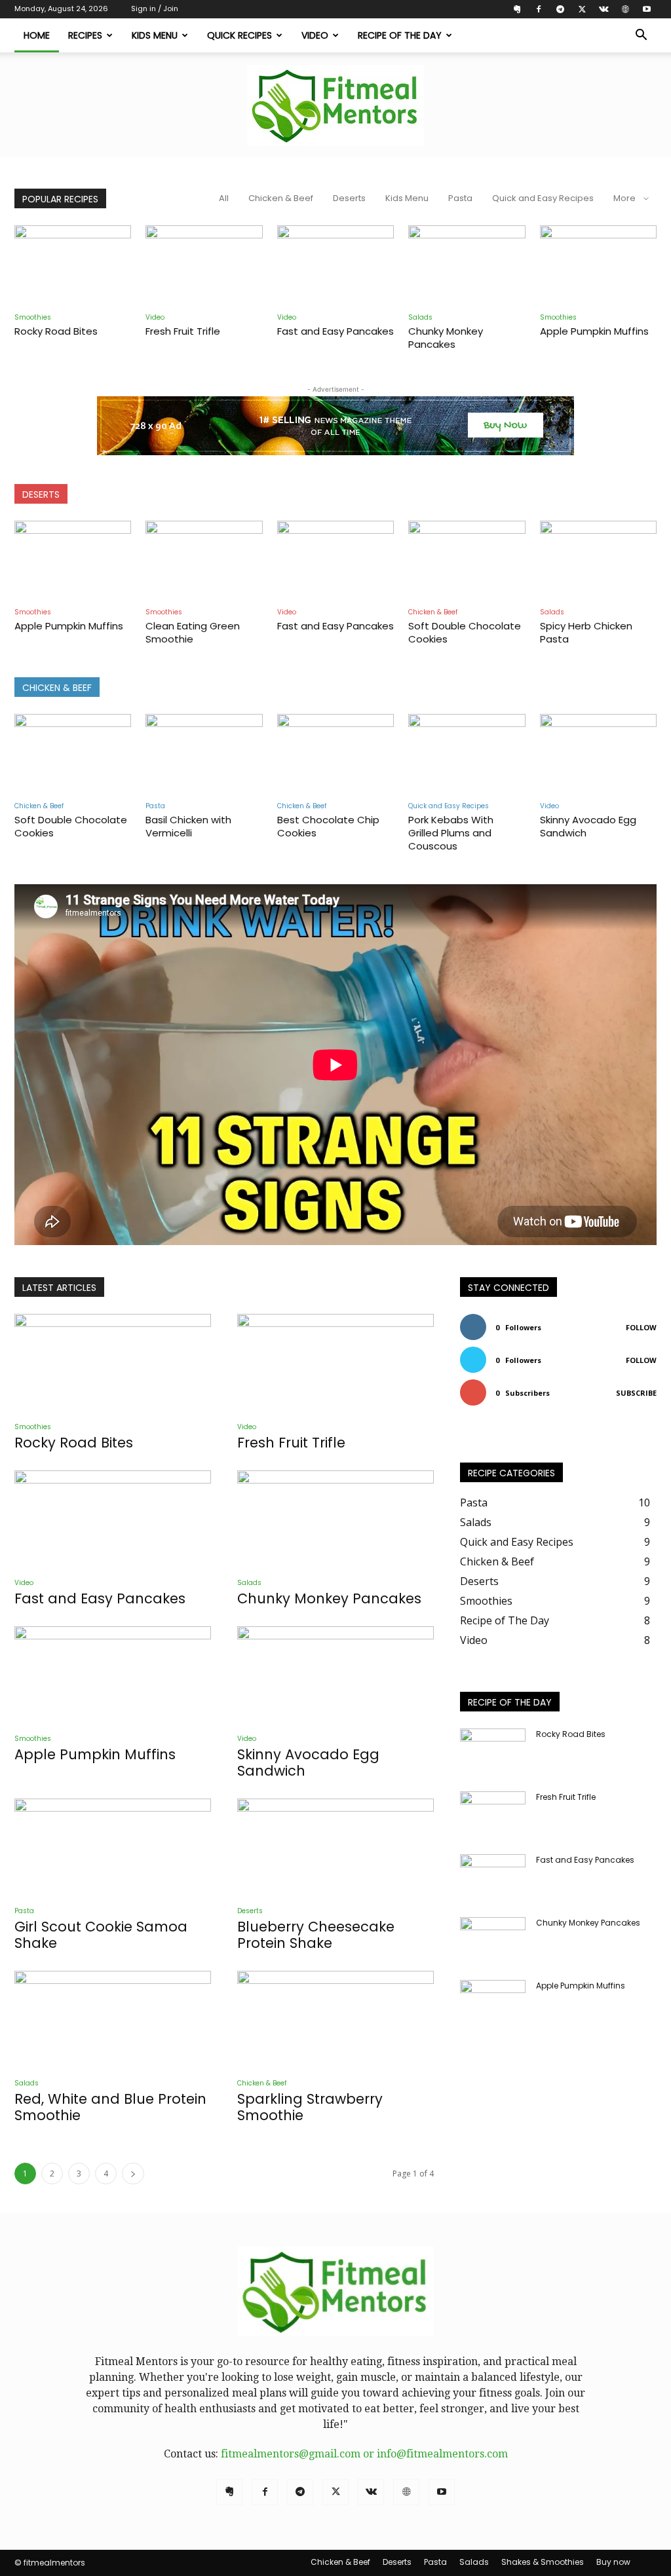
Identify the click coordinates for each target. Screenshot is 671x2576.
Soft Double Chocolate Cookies (465, 632)
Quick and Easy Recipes (543, 198)
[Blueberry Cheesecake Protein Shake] (335, 1847)
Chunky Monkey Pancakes (446, 338)
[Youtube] (647, 9)
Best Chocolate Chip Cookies (328, 826)
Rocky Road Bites (56, 331)
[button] (641, 36)
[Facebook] (539, 9)
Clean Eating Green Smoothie (193, 632)
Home (37, 35)
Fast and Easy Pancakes (335, 331)
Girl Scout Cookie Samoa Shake (101, 1935)
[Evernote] (517, 9)
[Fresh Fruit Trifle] (204, 266)
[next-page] (133, 2174)
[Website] (625, 9)
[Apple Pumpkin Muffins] (598, 266)
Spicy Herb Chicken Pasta (586, 632)
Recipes (85, 35)
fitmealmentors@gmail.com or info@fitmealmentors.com (364, 2454)
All (224, 198)
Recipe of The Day (400, 35)
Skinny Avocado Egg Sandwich (588, 826)
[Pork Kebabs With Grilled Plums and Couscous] (467, 754)
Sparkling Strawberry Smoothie (310, 2107)
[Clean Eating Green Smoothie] (204, 561)
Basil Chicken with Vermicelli (188, 826)
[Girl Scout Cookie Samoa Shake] (113, 1847)
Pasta (460, 198)
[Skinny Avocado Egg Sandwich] (598, 754)
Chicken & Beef (281, 198)
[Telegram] (560, 9)
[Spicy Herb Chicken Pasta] (598, 561)
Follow (641, 1327)
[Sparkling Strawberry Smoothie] (335, 2019)
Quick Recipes (240, 35)
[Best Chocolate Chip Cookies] (335, 754)
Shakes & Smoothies (543, 2562)
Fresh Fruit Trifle (183, 331)
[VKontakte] (604, 9)
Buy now (613, 2562)
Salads (420, 317)
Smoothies (33, 317)
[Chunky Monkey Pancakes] (467, 266)
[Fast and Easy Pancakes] (335, 266)
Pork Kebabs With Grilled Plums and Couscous (451, 833)
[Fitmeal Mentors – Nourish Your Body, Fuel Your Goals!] (335, 105)
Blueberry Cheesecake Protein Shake (316, 1935)
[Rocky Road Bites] (73, 266)
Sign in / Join (155, 9)
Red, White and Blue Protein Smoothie (110, 2107)
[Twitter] (582, 9)
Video (315, 35)
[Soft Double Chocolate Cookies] (467, 561)
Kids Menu (155, 35)
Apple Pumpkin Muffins (594, 331)
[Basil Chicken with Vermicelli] (204, 754)
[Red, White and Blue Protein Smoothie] (113, 2019)
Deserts (349, 198)
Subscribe (636, 1393)
